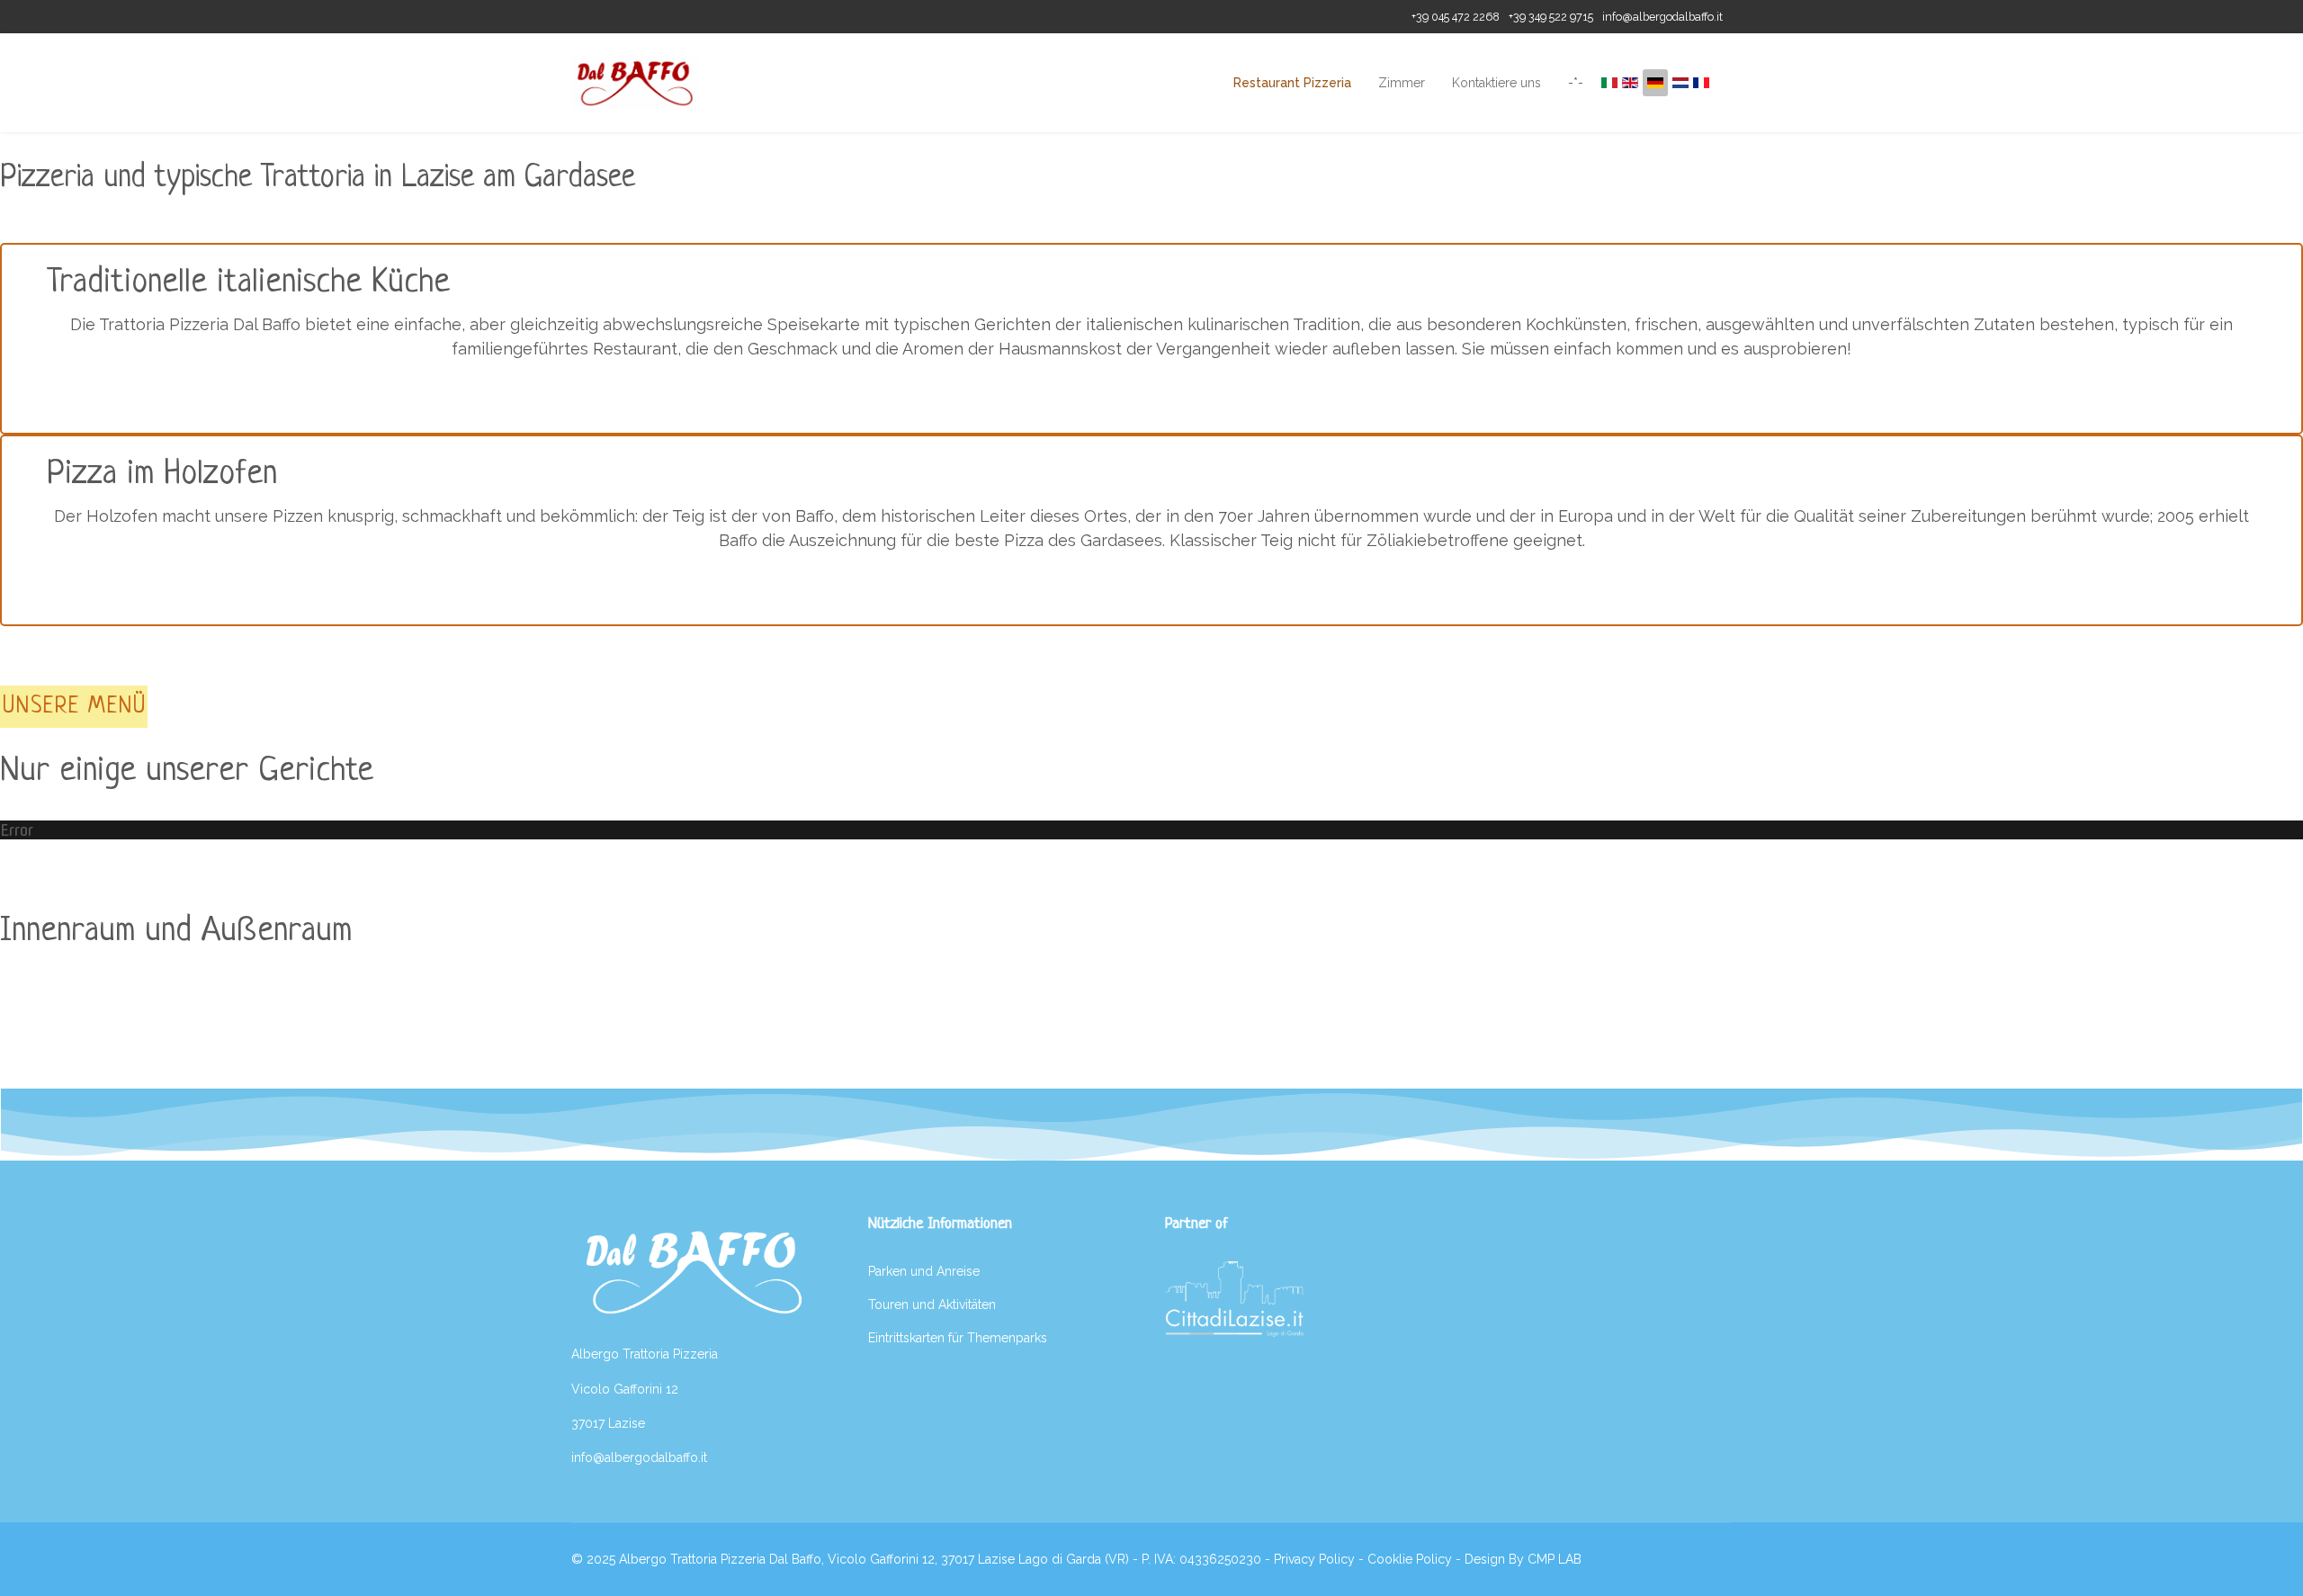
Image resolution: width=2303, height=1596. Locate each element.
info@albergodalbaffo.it (1662, 17)
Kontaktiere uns (1497, 83)
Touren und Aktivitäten (932, 1305)
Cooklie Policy (1410, 1559)
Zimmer (1402, 83)
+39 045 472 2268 (1456, 17)
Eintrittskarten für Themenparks (958, 1338)
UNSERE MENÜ (75, 707)
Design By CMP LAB (1523, 1559)
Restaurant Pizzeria (1292, 83)
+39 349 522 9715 (1551, 17)
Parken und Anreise (924, 1271)
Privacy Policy (1314, 1559)
